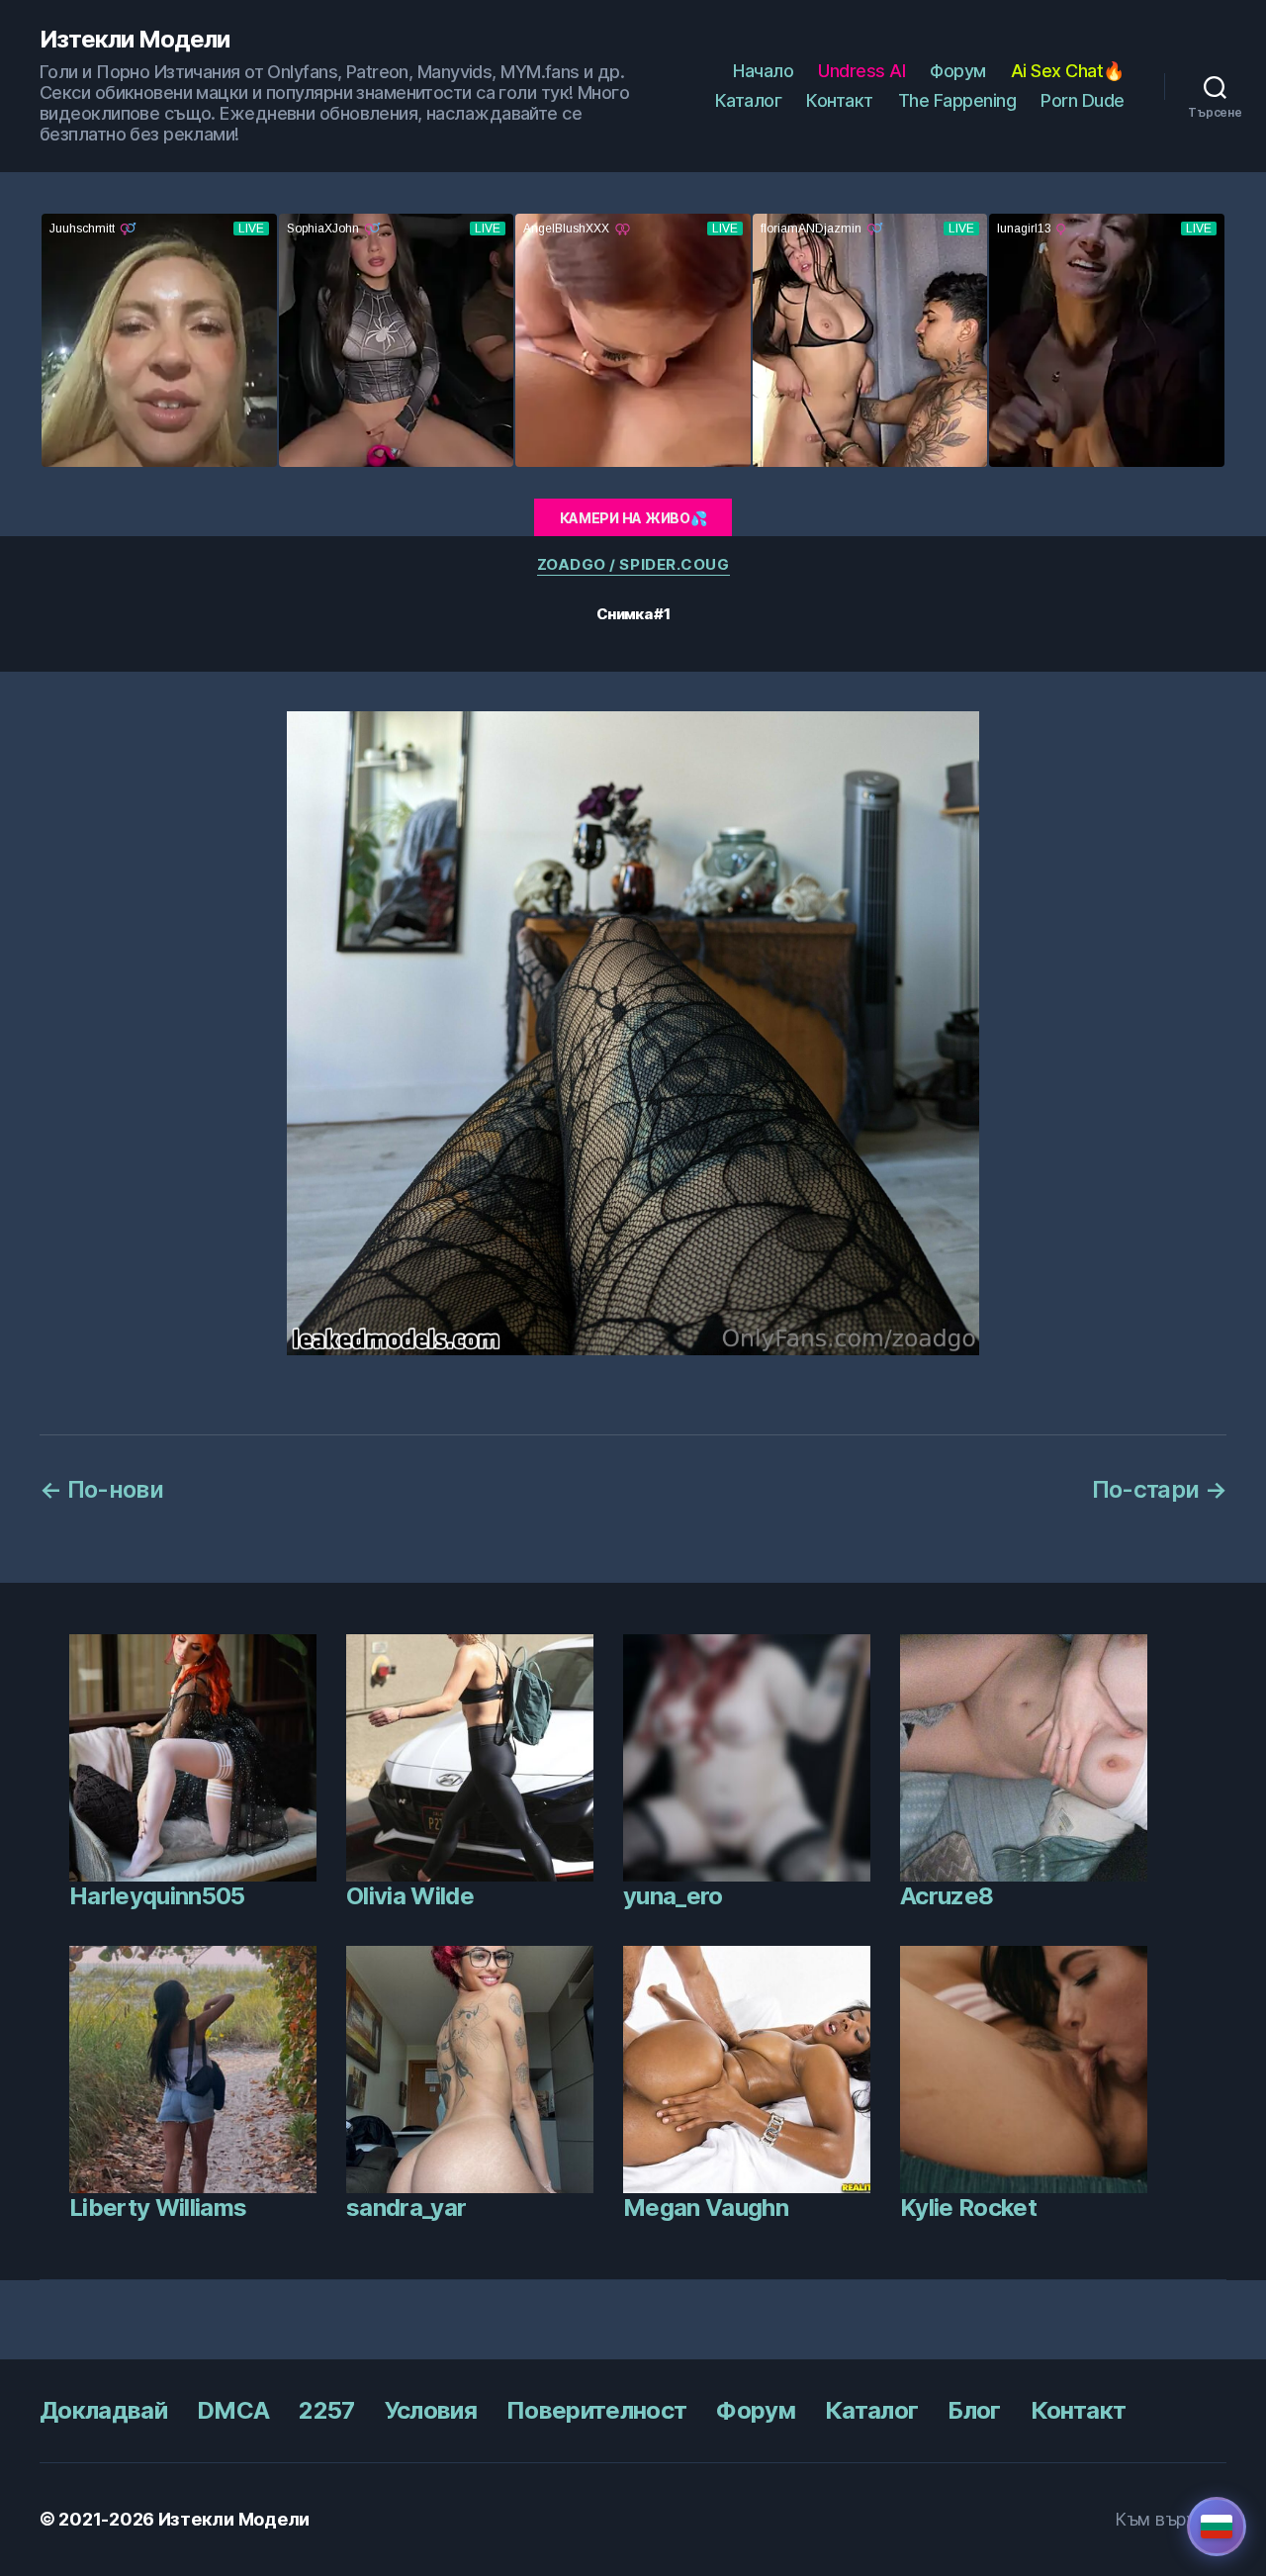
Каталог (749, 100)
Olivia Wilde (410, 1896)
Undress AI (861, 71)
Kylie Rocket (968, 2208)
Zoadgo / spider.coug (633, 565)
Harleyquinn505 (157, 1896)
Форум (958, 71)
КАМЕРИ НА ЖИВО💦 (633, 518)
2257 (326, 2410)
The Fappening (957, 100)
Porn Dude (1083, 100)
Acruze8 (947, 1896)
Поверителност (596, 2410)
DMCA (233, 2410)
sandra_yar (406, 2208)
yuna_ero (673, 1896)
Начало (763, 71)
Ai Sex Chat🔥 (1068, 71)
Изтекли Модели (135, 40)
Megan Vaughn (706, 2208)
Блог (974, 2410)
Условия (431, 2410)
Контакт (840, 100)
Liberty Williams (158, 2208)
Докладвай (103, 2410)
